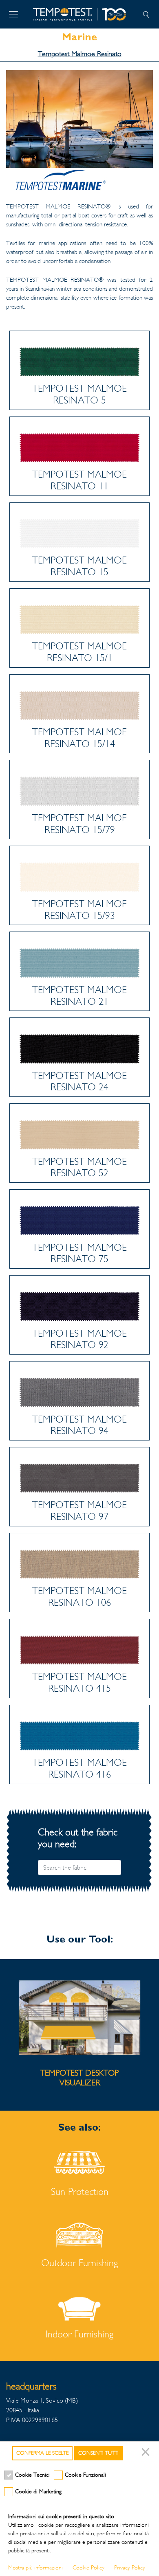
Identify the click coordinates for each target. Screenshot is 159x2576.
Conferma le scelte (42, 2453)
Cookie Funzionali (85, 2475)
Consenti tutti (98, 2453)
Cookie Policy (88, 2568)
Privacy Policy (130, 2568)
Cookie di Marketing (38, 2492)
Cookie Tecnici (32, 2475)
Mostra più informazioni (35, 2568)
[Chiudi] (147, 2453)
